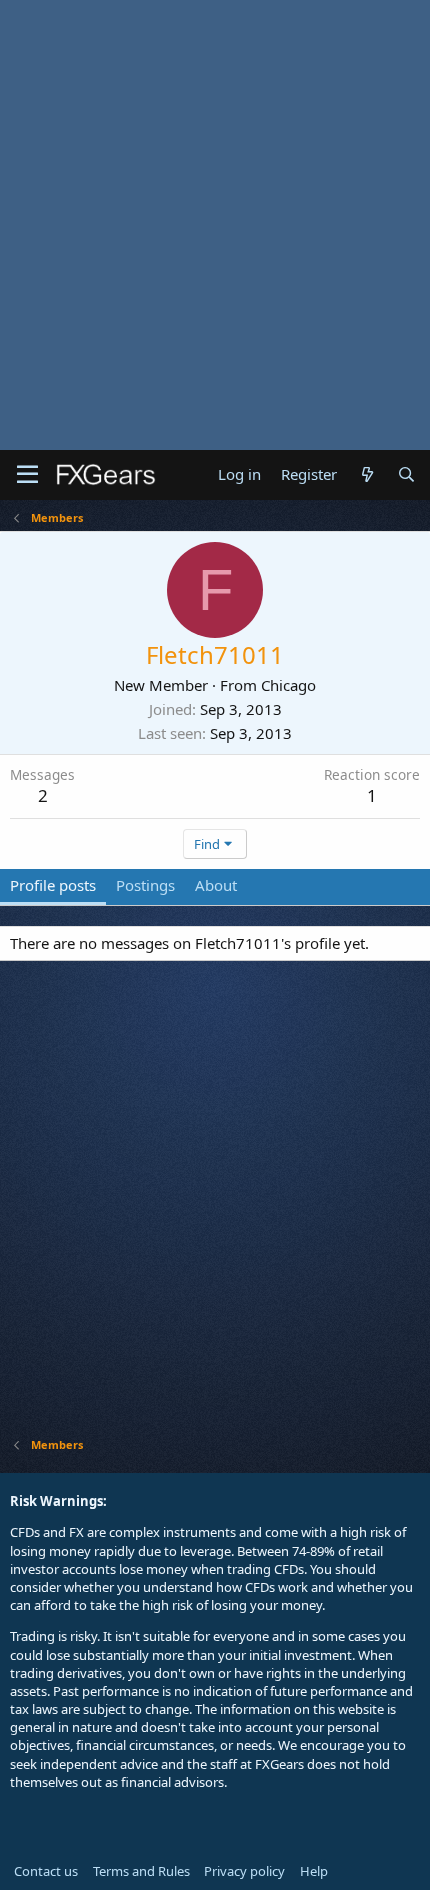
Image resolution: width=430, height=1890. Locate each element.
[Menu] (27, 475)
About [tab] (216, 885)
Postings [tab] (145, 885)
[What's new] (366, 474)
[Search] (406, 474)
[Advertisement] (215, 225)
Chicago (288, 685)
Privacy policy (244, 1871)
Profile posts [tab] (53, 885)
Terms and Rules (141, 1871)
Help (314, 1871)
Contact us (46, 1871)
